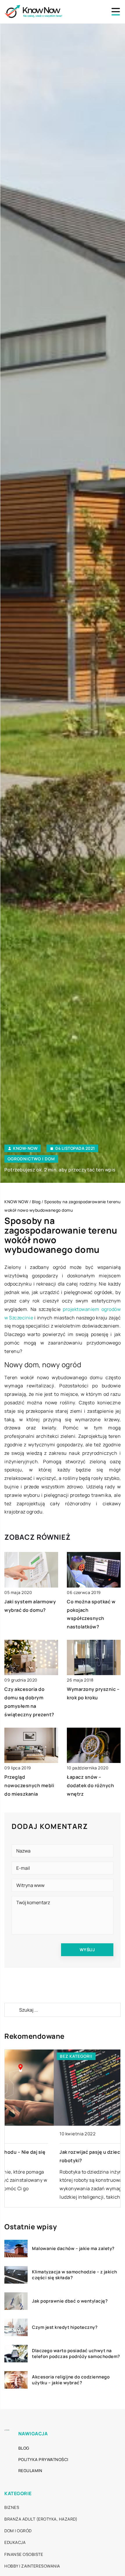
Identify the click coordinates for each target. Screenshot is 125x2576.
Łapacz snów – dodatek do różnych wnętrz (90, 1785)
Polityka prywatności (43, 2459)
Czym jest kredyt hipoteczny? (65, 2327)
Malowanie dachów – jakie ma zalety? (73, 2249)
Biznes (12, 2507)
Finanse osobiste (24, 2554)
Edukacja (15, 2542)
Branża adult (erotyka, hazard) (41, 2519)
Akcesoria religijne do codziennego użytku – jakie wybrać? (71, 2380)
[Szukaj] (11, 2010)
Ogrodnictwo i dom (31, 1159)
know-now (25, 1148)
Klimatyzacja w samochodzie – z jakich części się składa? (75, 2275)
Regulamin (30, 2471)
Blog (24, 2448)
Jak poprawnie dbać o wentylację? (70, 2301)
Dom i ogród (18, 2531)
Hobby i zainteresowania (32, 2566)
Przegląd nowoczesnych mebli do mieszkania (29, 1785)
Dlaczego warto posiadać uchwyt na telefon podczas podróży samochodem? (76, 2353)
